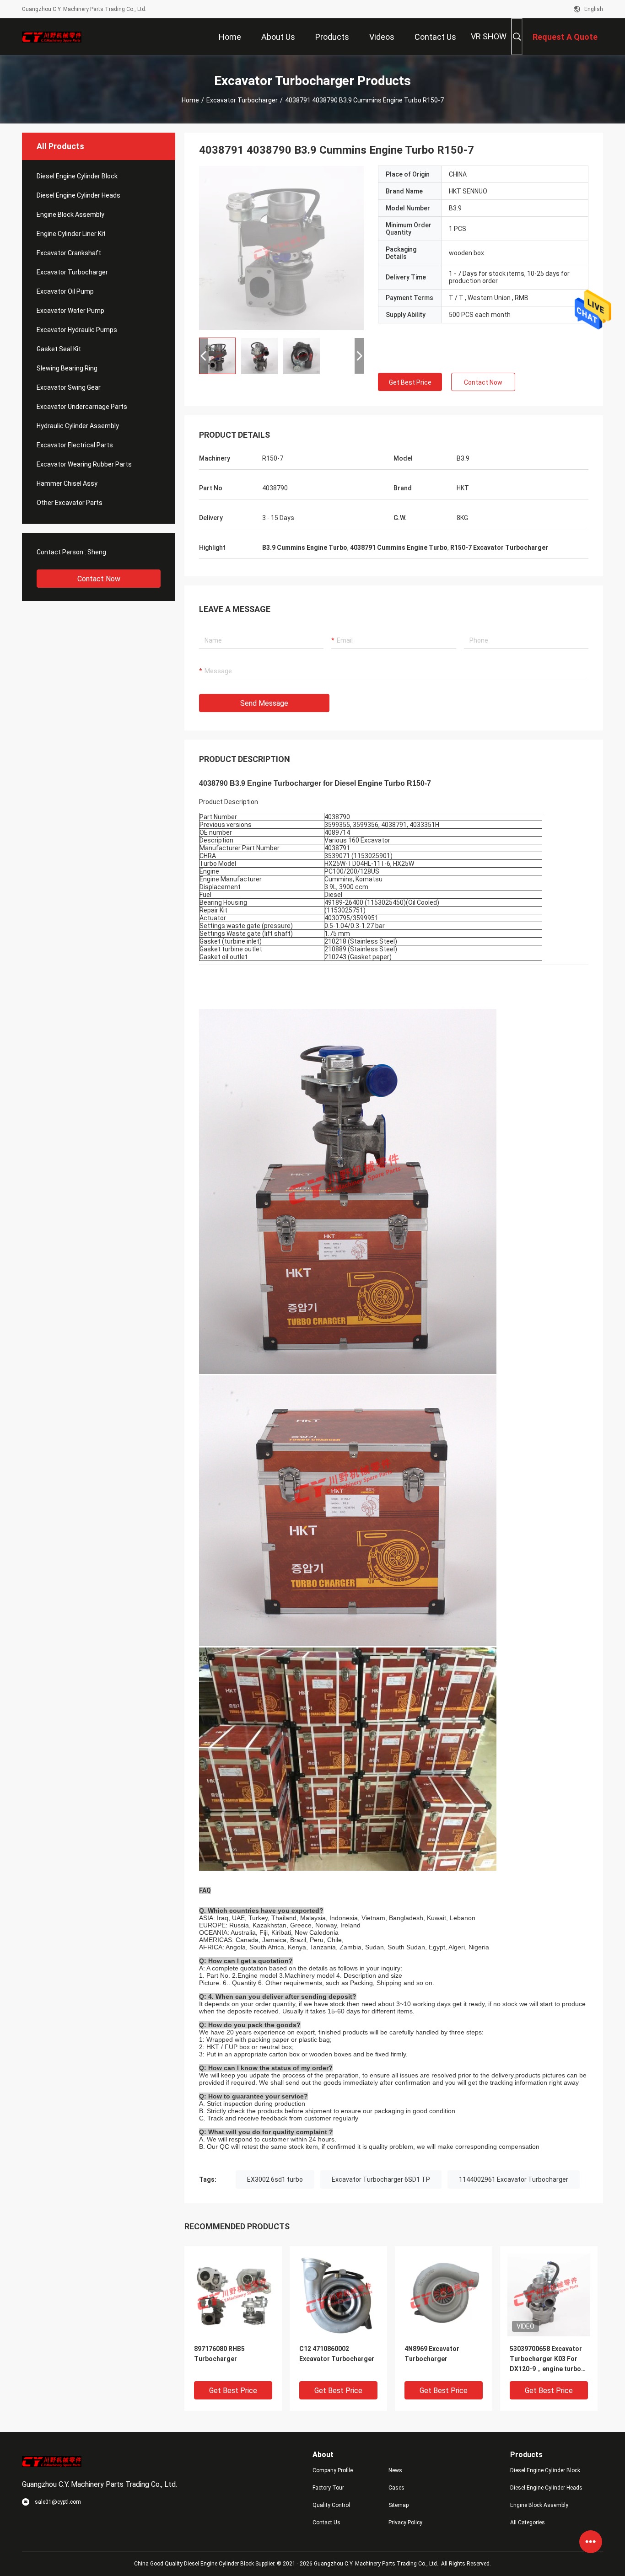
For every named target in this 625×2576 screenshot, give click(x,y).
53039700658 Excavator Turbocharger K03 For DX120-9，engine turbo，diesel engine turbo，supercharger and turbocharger (549, 2359)
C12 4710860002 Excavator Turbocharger (337, 2354)
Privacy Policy (405, 2522)
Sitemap (399, 2505)
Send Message (264, 703)
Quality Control (331, 2505)
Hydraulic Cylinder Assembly (78, 426)
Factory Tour (328, 2488)
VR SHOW (489, 36)
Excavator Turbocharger (242, 100)
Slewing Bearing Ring (67, 368)
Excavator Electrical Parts (75, 445)
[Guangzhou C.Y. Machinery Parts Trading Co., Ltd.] (52, 37)
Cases (396, 2488)
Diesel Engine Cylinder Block (77, 176)
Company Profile (333, 2470)
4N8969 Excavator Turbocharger (432, 2354)
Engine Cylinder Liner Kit (71, 234)
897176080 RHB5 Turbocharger (219, 2354)
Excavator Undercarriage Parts (82, 407)
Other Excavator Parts (70, 503)
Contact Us (326, 2522)
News (395, 2470)
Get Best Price (410, 382)
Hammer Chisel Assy (67, 483)
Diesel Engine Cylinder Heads (78, 195)
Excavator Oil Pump (65, 291)
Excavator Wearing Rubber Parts (84, 464)
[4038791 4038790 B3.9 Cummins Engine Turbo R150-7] (281, 248)
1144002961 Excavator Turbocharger (514, 2179)
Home (190, 100)
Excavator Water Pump (70, 311)
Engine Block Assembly (70, 215)
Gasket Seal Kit (59, 349)
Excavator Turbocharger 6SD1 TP (381, 2179)
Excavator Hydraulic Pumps (77, 330)
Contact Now (99, 579)
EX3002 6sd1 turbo (275, 2179)
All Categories (528, 2522)
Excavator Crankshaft (69, 253)
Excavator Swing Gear (69, 387)
